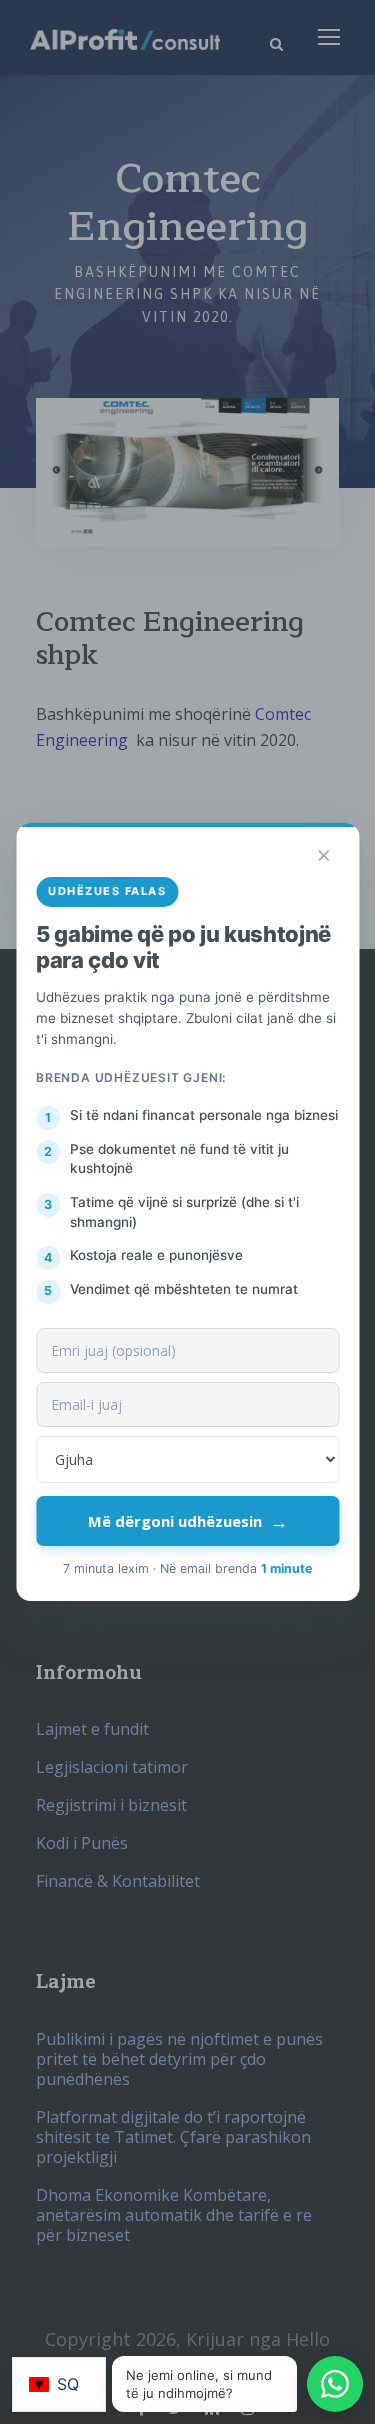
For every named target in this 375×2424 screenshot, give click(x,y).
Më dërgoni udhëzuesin (188, 1521)
